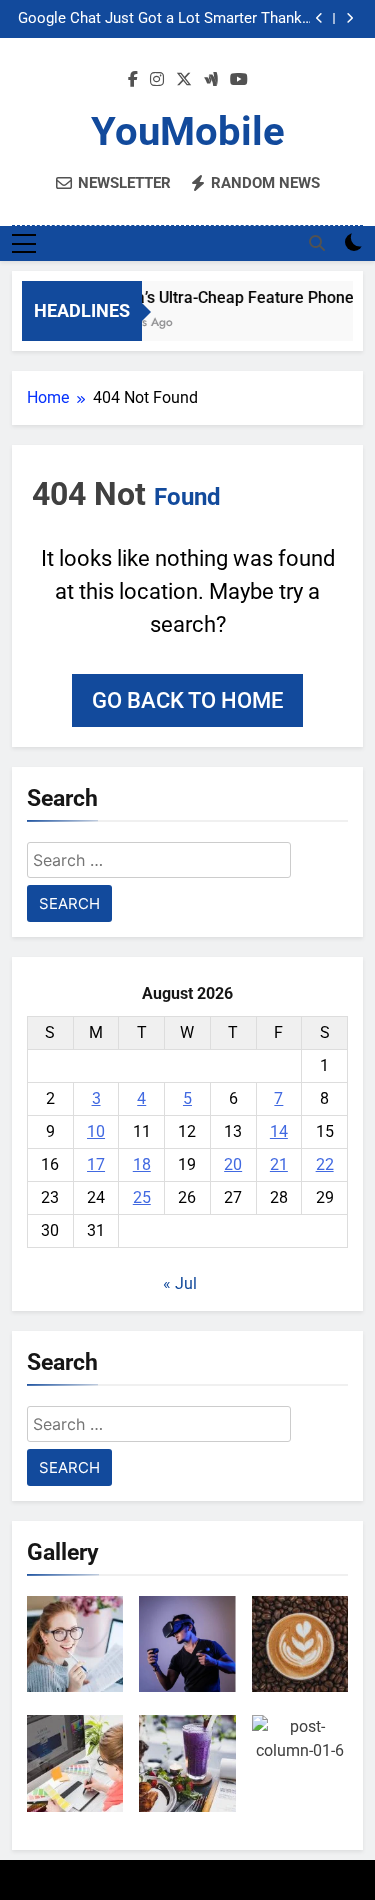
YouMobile (188, 131)
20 (233, 1164)
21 (279, 1164)
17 (96, 1164)
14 (279, 1131)
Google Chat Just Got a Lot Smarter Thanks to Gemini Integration (164, 19)
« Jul (180, 1283)
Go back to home (187, 700)
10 (96, 1131)
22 (325, 1164)
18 (142, 1164)
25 (142, 1197)
